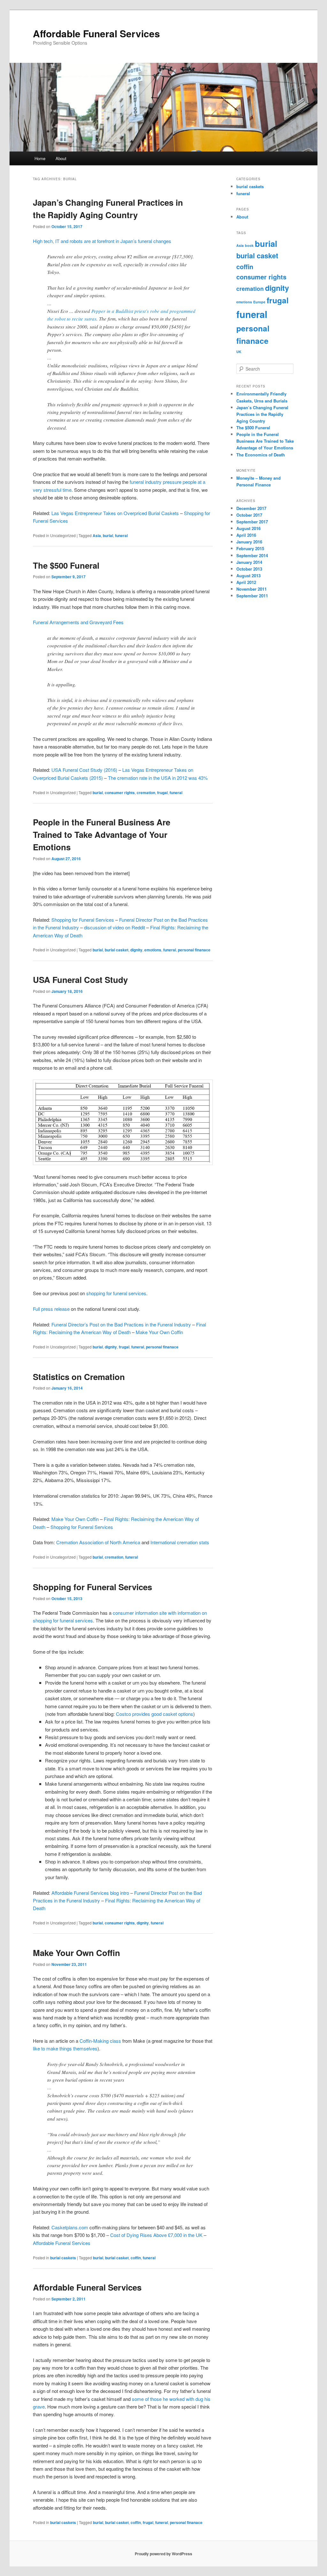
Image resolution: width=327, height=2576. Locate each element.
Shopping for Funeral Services (83, 920)
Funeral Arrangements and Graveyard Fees (78, 622)
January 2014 (249, 562)
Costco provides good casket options (155, 1714)
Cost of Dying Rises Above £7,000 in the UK (156, 2235)
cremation (146, 793)
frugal (162, 793)
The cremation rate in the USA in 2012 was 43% (158, 778)
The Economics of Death (261, 455)
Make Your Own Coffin (159, 1332)
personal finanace (194, 950)
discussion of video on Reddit (114, 927)
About (61, 158)
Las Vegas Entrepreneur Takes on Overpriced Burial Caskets (115, 513)
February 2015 (250, 548)
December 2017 (251, 508)
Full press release (51, 1309)
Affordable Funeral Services (96, 33)
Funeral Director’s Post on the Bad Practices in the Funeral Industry (121, 1324)
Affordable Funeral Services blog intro (90, 1893)
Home (40, 158)
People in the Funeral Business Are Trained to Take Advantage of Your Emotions (102, 834)
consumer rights (120, 793)
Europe (259, 302)
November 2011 (251, 589)
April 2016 (246, 535)
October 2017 (249, 515)
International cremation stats (180, 1542)
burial (108, 535)
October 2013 (249, 569)
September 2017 (252, 522)
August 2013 (248, 576)
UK (239, 352)
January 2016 (249, 542)
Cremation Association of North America (98, 1542)
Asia (97, 535)
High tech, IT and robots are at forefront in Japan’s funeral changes (102, 241)
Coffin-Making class (100, 2041)
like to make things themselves (65, 2048)
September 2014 (252, 555)
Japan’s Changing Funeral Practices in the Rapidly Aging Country (262, 414)
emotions (153, 950)
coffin (136, 2258)
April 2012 (246, 582)
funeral (121, 535)
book (249, 245)
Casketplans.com (70, 2227)
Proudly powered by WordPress (163, 2554)
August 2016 (248, 528)
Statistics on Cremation (79, 1377)
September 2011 (252, 596)
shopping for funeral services (116, 1293)
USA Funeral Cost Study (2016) (84, 770)
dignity (136, 950)
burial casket (117, 950)
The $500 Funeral (66, 565)
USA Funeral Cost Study (80, 980)
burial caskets (63, 2258)
